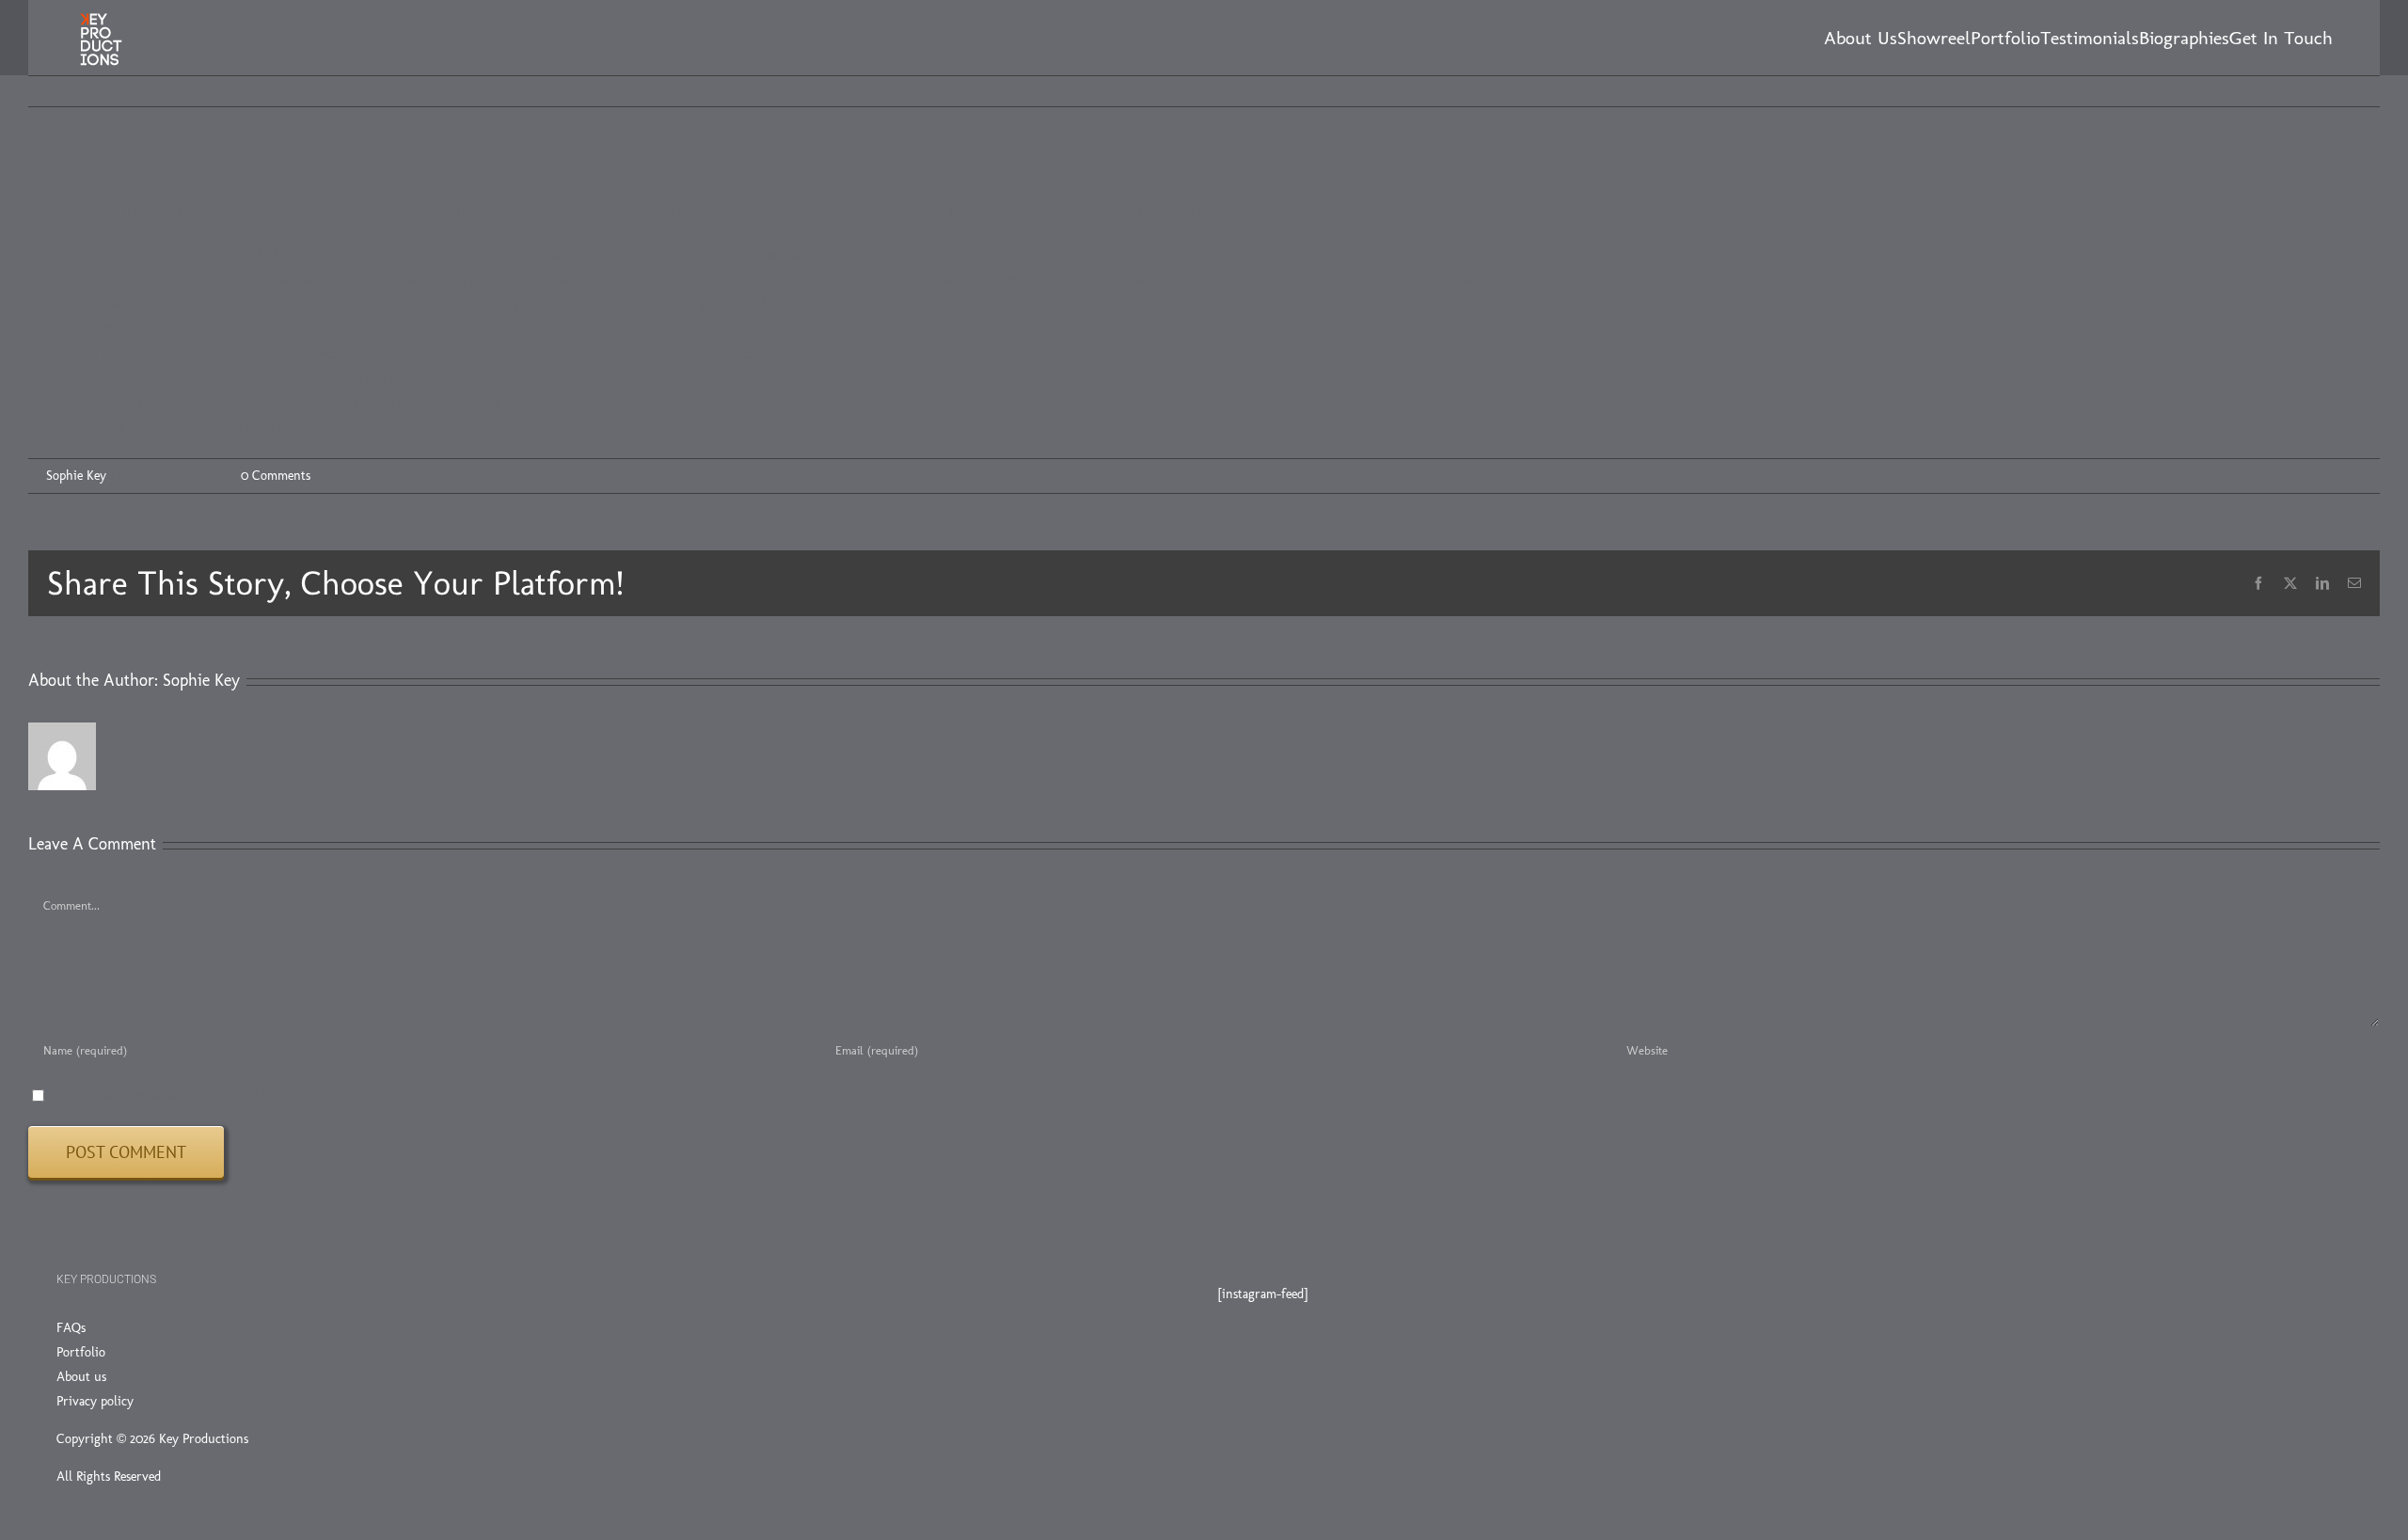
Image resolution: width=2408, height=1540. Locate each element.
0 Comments (276, 476)
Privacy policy (95, 1401)
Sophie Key (76, 476)
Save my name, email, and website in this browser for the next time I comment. (264, 1095)
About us (81, 1377)
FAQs (71, 1328)
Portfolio (81, 1352)
